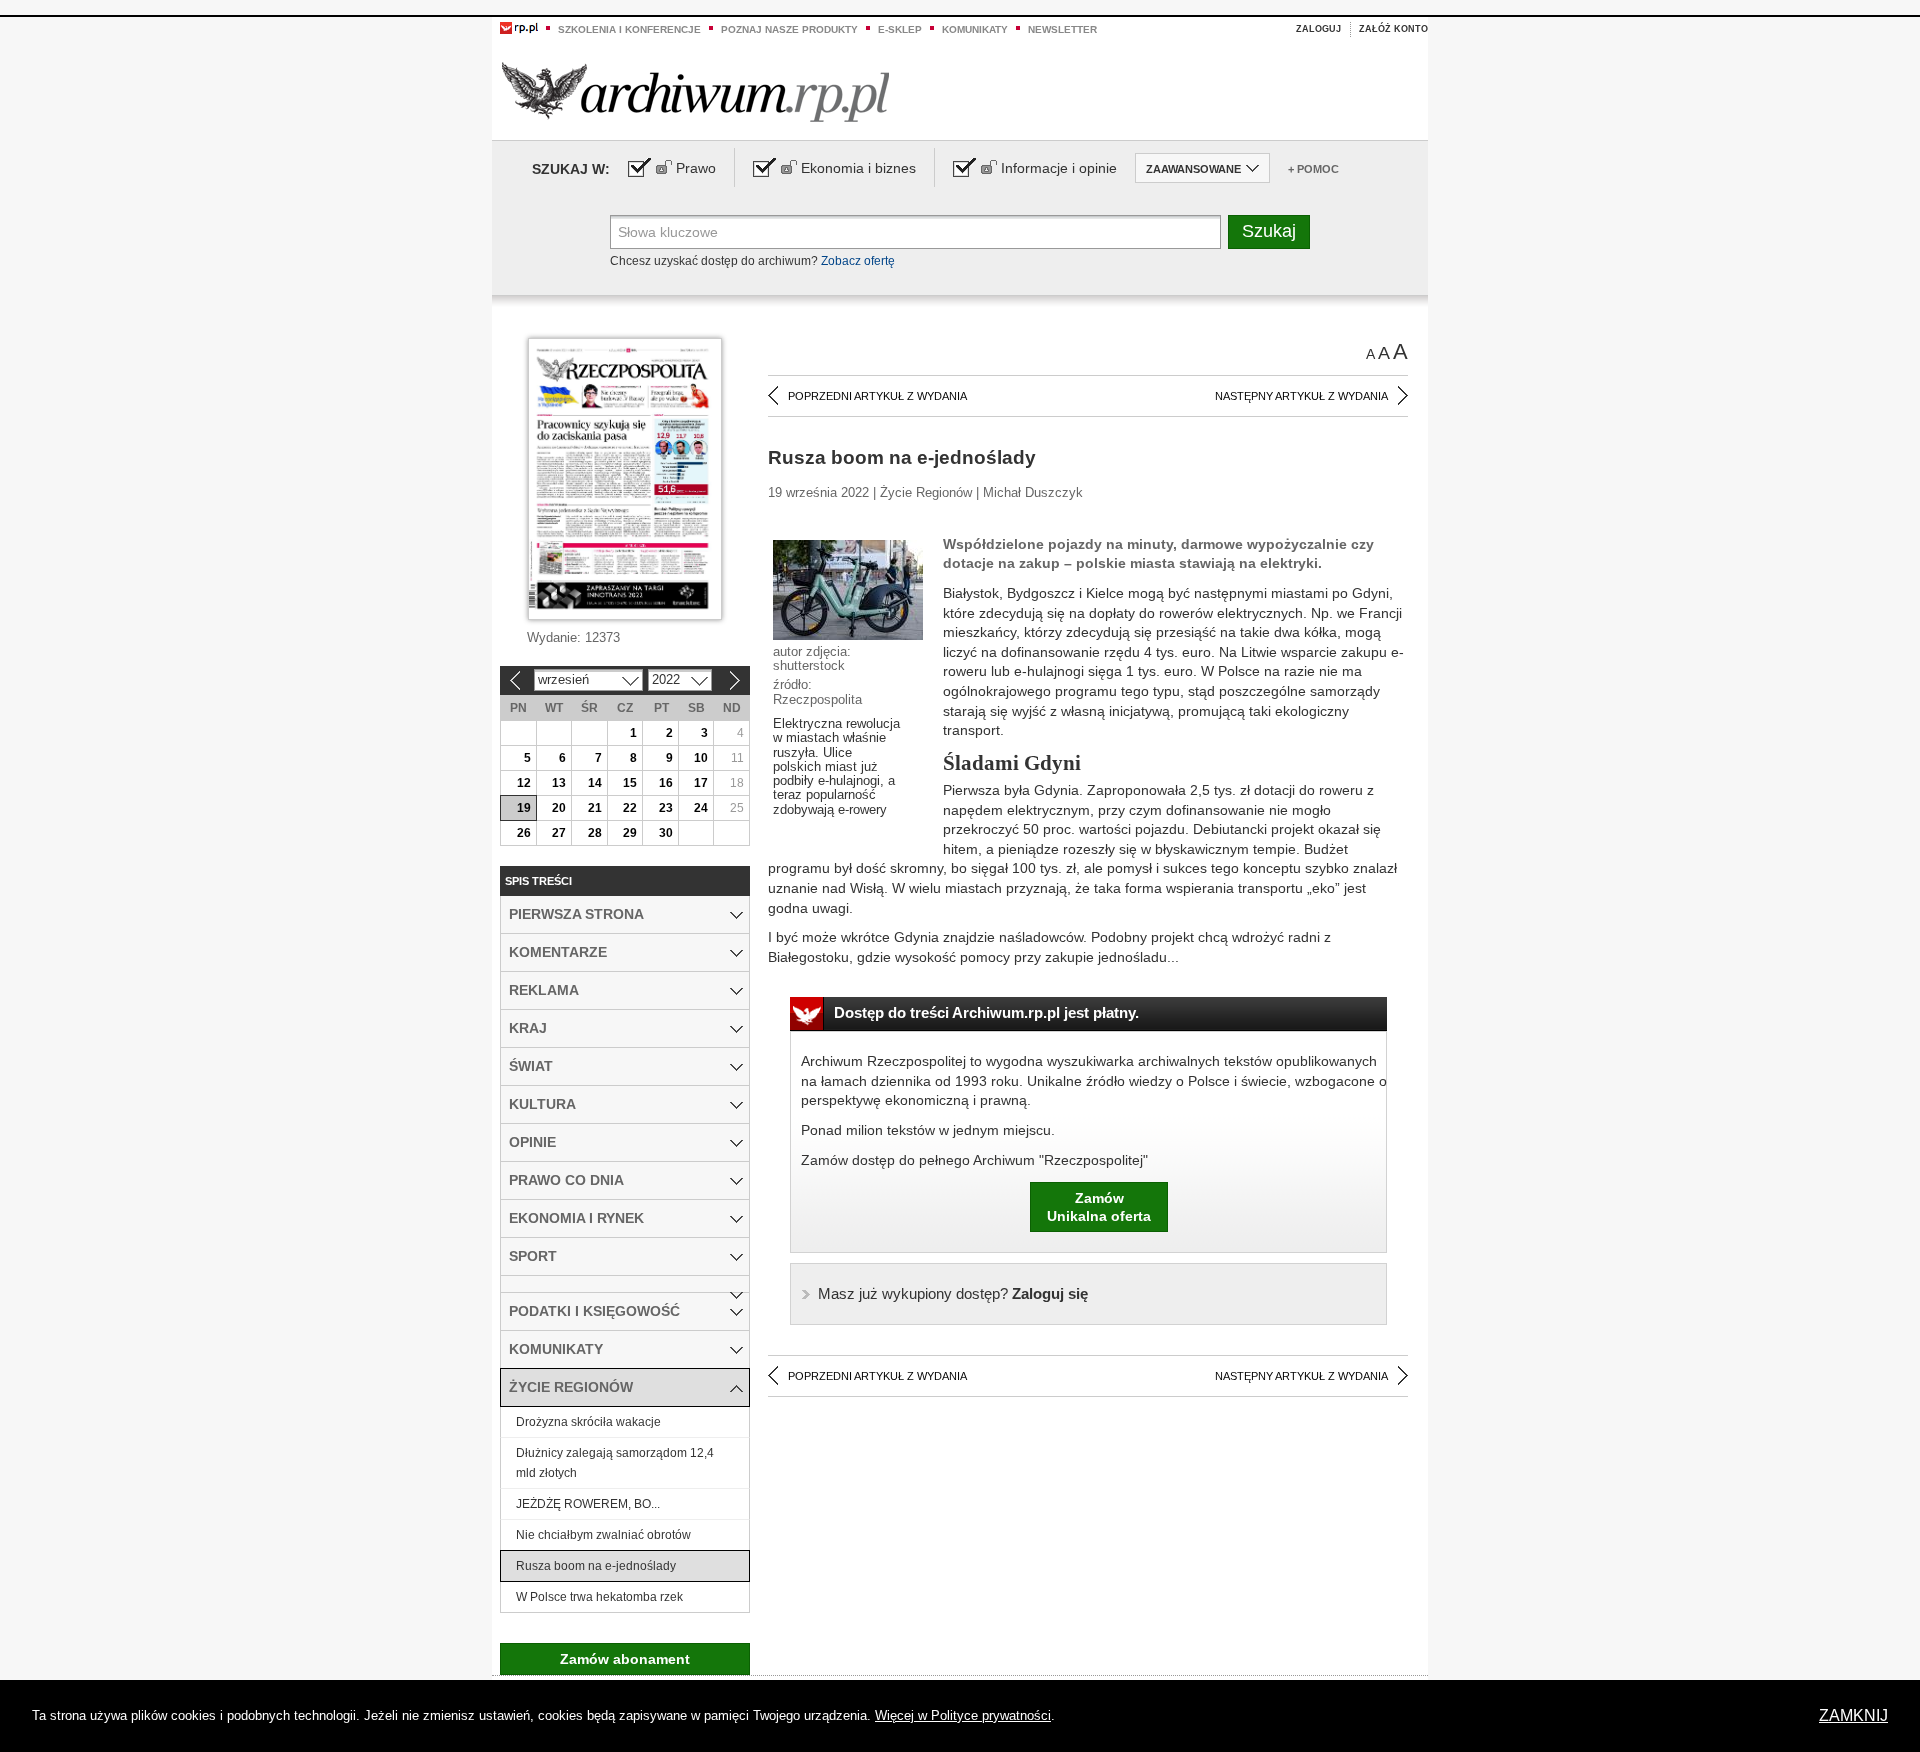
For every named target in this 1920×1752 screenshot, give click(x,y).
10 (701, 758)
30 (666, 833)
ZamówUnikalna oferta (1099, 1207)
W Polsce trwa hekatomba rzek (599, 1597)
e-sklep (900, 29)
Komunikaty (975, 29)
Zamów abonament (625, 1659)
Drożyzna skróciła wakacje (588, 1422)
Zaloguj (1318, 29)
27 (559, 833)
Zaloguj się (953, 1293)
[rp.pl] (519, 27)
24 (701, 808)
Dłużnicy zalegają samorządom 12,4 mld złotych (615, 1463)
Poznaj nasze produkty (789, 29)
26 (524, 833)
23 (666, 808)
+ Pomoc (1313, 169)
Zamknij (1853, 1715)
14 (595, 783)
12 (524, 783)
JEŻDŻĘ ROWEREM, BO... (588, 1504)
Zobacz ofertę (858, 261)
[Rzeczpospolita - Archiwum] (695, 91)
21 (595, 808)
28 (595, 833)
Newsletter (1062, 29)
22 (630, 808)
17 (701, 783)
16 (666, 783)
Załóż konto (1393, 29)
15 (630, 783)
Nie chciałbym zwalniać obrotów (603, 1535)
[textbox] (915, 232)
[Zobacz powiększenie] (848, 589)
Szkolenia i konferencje (629, 29)
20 (559, 808)
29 (630, 833)
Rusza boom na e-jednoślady (596, 1566)
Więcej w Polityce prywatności (963, 1715)
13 (559, 783)
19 (524, 808)
